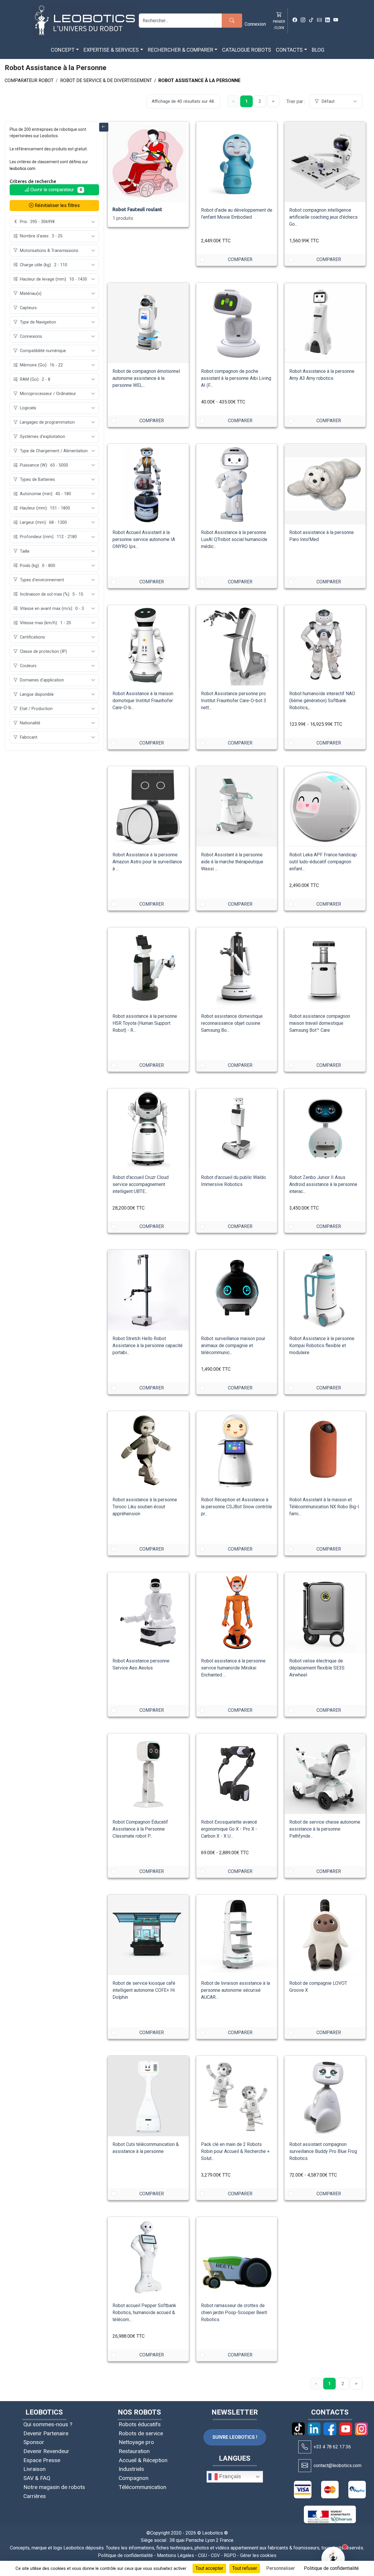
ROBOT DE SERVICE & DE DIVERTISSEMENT (106, 80)
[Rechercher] (232, 21)
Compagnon (134, 2478)
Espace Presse (42, 2460)
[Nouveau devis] (267, 150)
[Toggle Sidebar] (104, 127)
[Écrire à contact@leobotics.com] (305, 2466)
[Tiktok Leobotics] (311, 20)
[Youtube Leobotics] (336, 20)
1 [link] (246, 101)
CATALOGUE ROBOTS (247, 50)
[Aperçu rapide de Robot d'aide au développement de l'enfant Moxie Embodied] (267, 131)
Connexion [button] (255, 24)
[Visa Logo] (303, 2490)
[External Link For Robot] (179, 956)
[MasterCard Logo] (330, 2490)
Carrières (35, 2496)
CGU (202, 2555)
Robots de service (141, 2433)
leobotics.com (22, 168)
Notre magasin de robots (54, 2487)
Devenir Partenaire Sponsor (46, 2438)
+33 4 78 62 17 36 (332, 2447)
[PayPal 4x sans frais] (357, 2490)
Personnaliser (280, 2568)
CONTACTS (289, 50)
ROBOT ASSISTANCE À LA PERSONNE (199, 80)
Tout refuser (245, 2568)
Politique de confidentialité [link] (331, 2568)
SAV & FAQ (37, 2478)
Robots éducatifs (140, 2424)
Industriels (131, 2469)
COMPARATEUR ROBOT (29, 80)
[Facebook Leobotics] (295, 20)
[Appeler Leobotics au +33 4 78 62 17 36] (305, 2447)
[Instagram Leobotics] (303, 20)
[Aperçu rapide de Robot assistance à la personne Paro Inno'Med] (356, 453)
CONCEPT (63, 50)
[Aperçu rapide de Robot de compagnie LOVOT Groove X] (356, 1904)
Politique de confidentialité (125, 2555)
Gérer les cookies (258, 2555)
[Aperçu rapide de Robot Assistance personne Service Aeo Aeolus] (179, 1582)
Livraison (34, 2469)
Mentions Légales (175, 2555)
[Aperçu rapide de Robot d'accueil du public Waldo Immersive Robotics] (267, 1098)
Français (229, 2476)
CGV (215, 2555)
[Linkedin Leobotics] (328, 20)
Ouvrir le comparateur (56, 190)
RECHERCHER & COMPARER (181, 50)
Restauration (134, 2451)
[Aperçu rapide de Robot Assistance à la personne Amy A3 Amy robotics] (356, 292)
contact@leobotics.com (337, 2465)
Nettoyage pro (136, 2442)
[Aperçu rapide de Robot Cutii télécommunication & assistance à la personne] (179, 2065)
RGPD (230, 2555)
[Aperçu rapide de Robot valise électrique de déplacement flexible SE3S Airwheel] (356, 1582)
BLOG (318, 50)
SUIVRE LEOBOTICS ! (235, 2437)
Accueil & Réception (143, 2460)
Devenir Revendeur (46, 2451)
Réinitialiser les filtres (57, 205)
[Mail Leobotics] (319, 20)
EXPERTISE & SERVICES (111, 50)
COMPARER (240, 259)
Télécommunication (142, 2487)
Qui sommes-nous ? (48, 2424)
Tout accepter (209, 2568)
